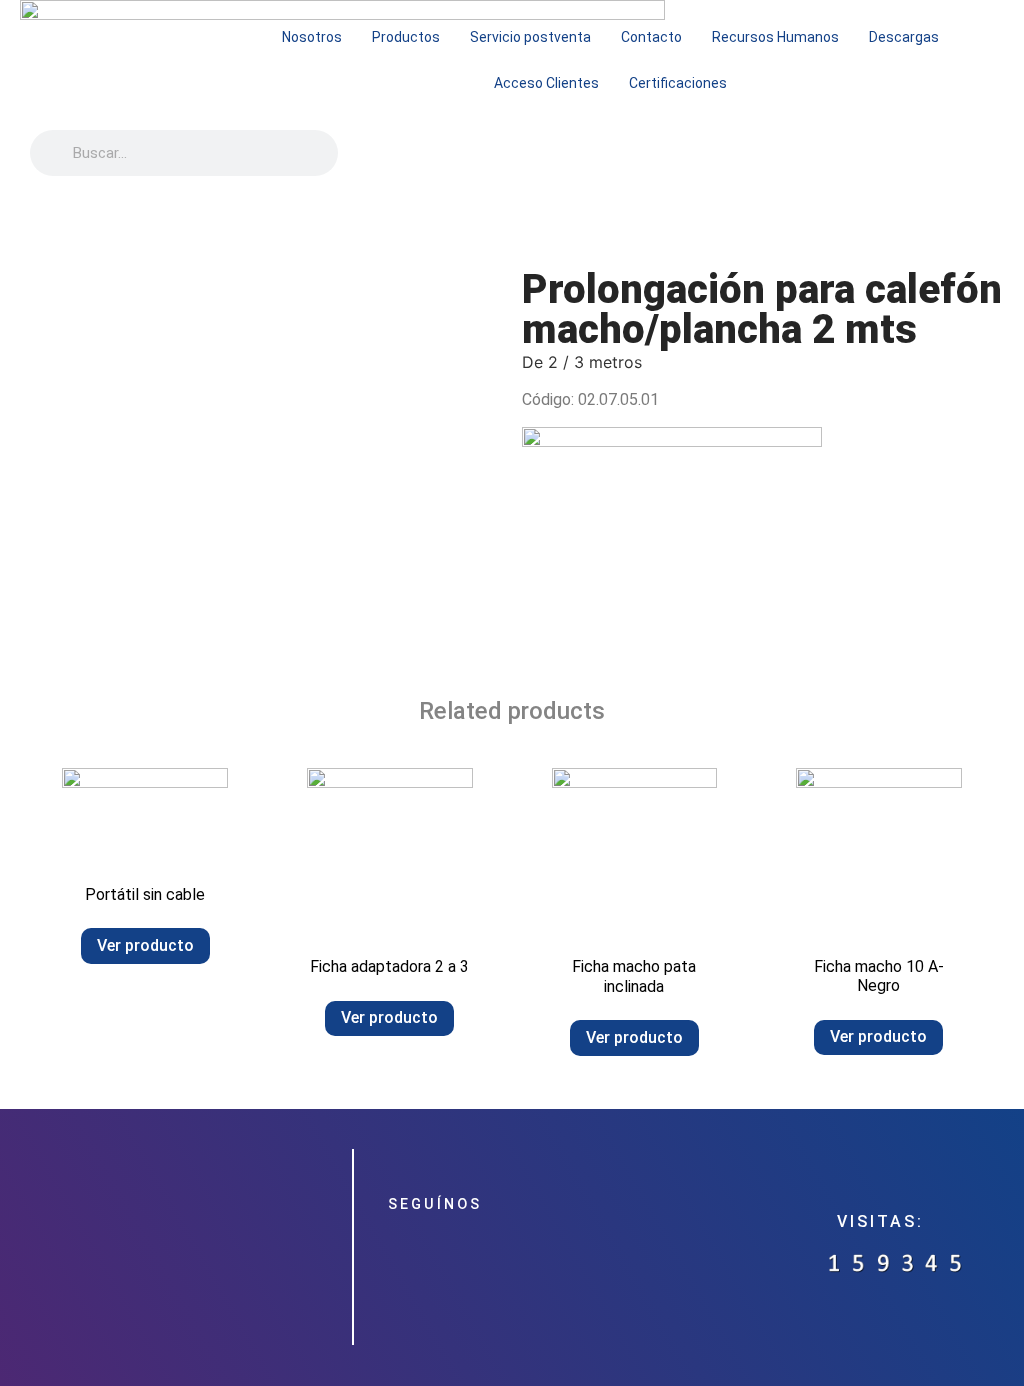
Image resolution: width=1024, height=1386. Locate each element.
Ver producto (145, 945)
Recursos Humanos (775, 37)
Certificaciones (678, 83)
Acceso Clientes (546, 83)
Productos (406, 37)
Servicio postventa (530, 37)
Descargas (904, 37)
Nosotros (312, 37)
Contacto (651, 37)
